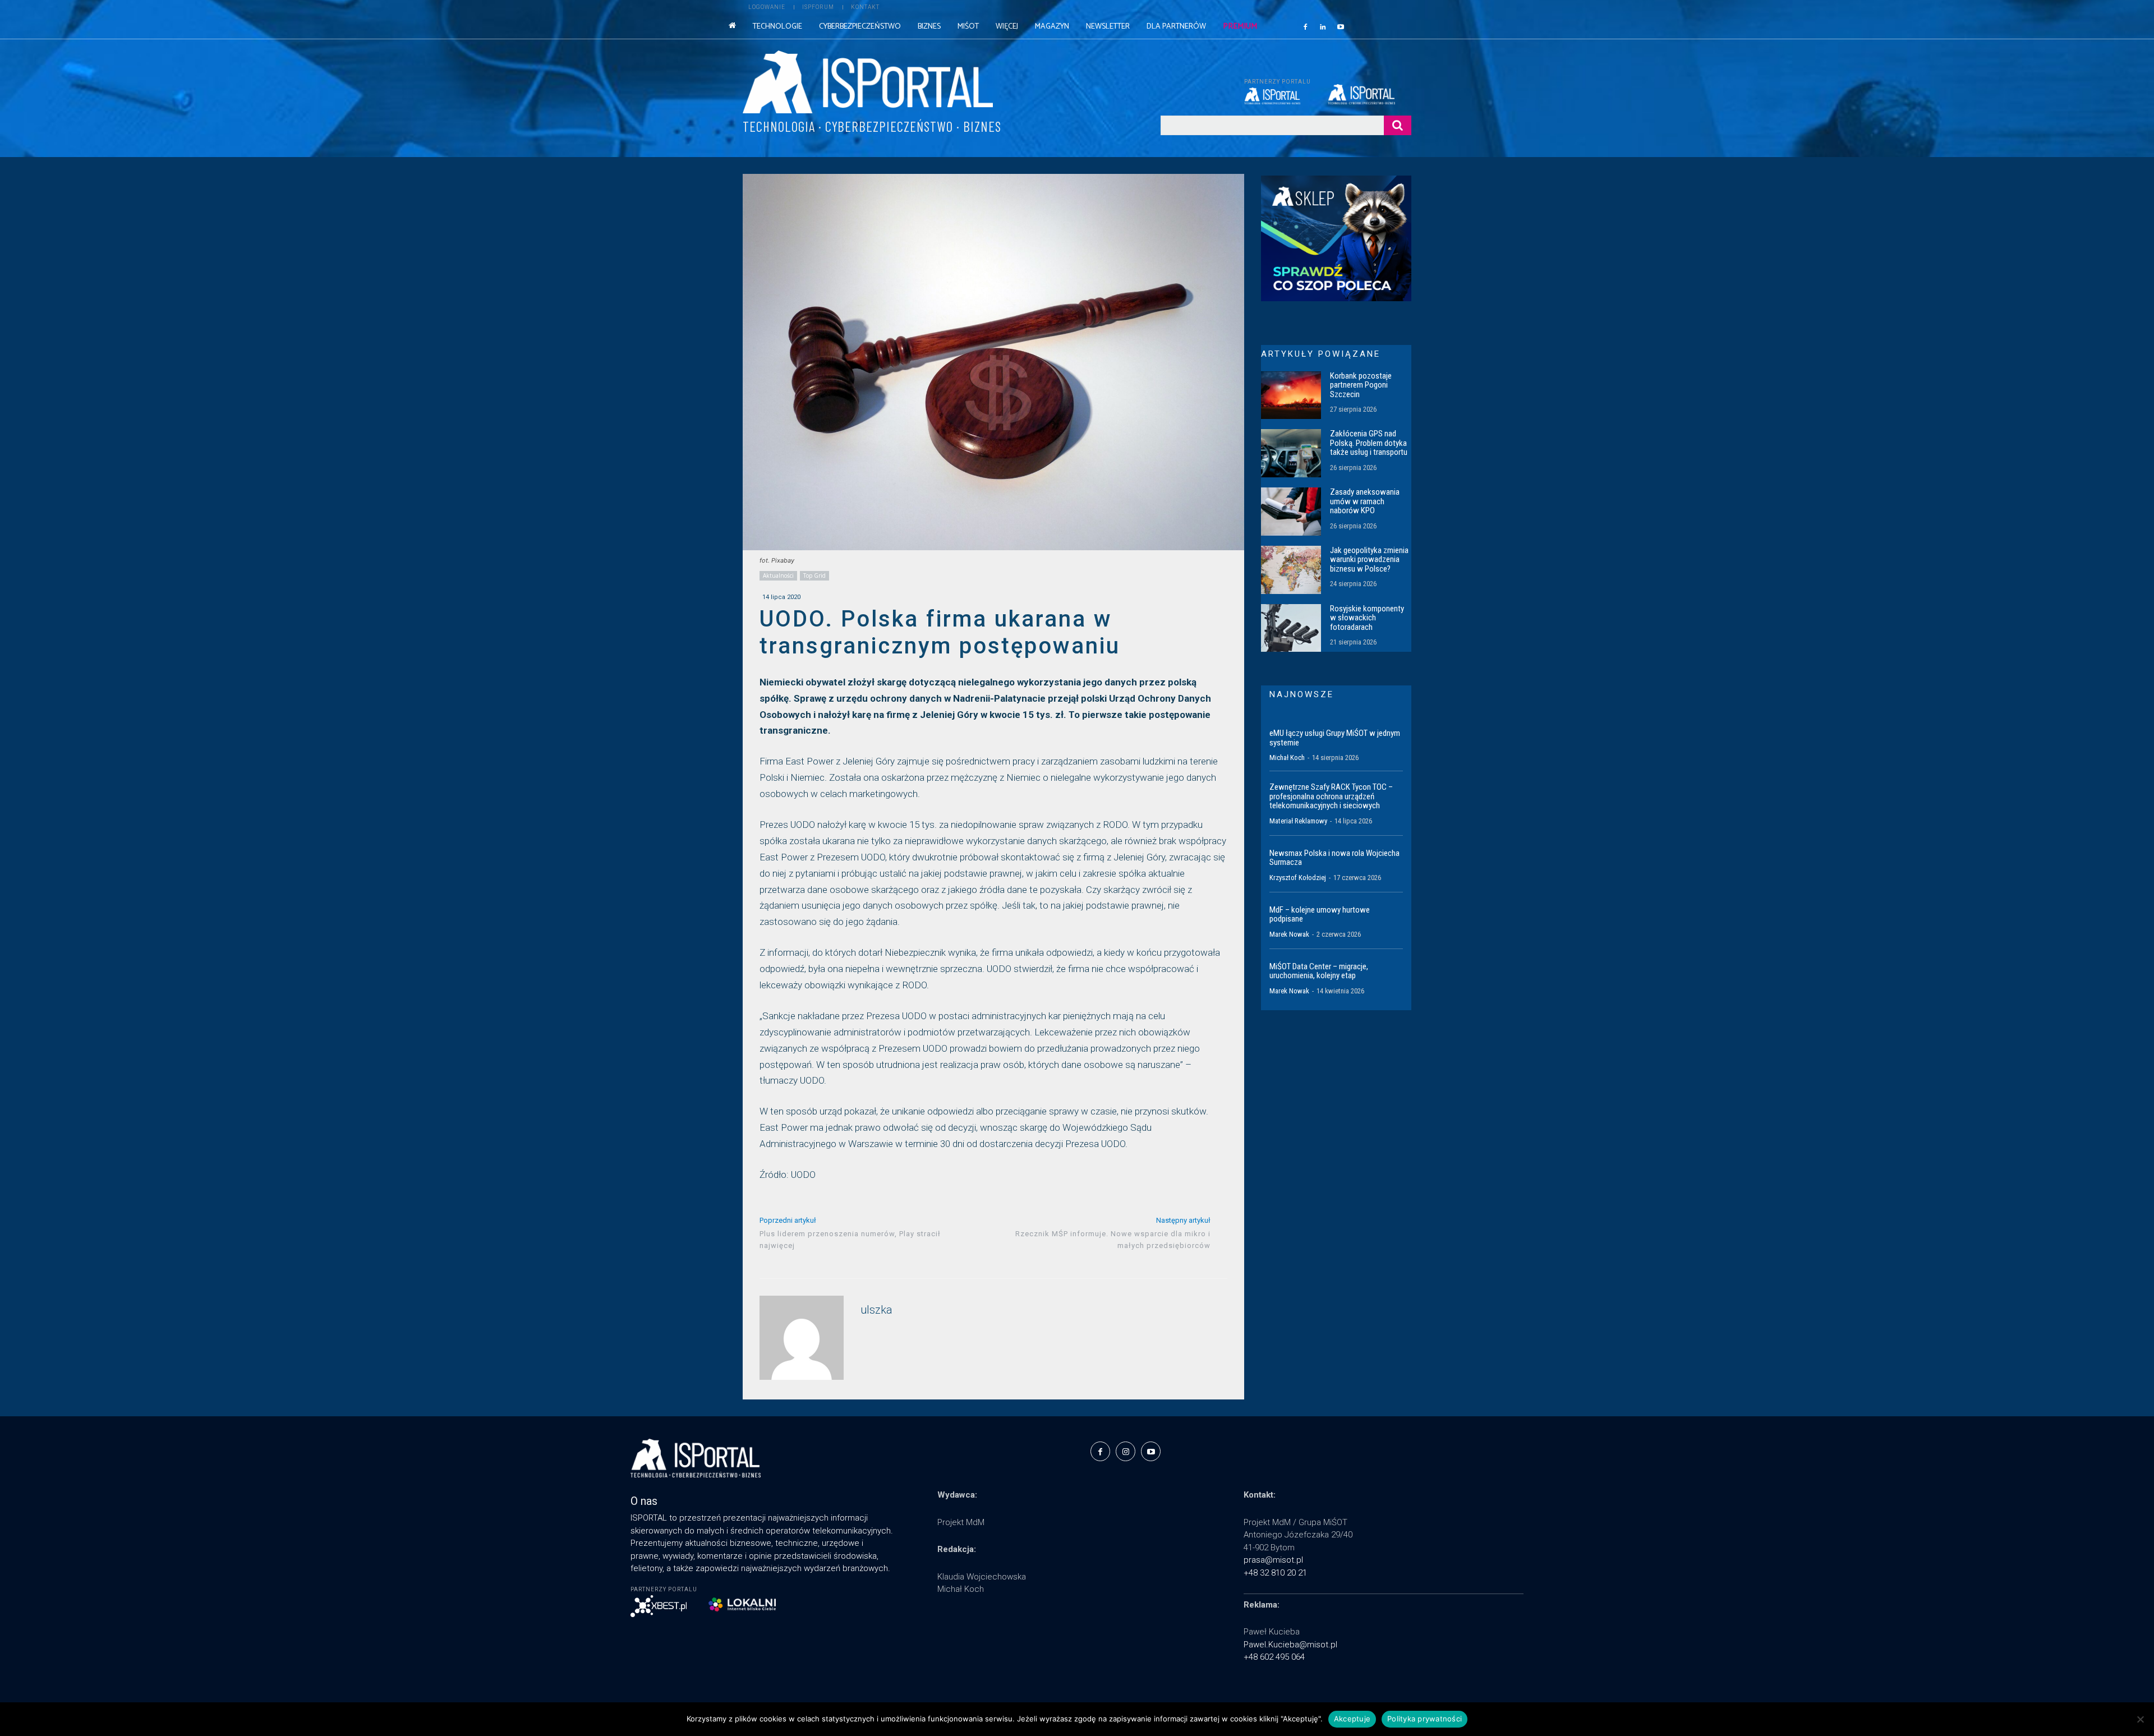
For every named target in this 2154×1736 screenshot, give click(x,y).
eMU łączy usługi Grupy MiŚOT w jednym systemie (1335, 738)
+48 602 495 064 (1274, 1657)
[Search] (1398, 125)
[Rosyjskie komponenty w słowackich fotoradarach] (1291, 628)
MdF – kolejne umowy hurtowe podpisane (1320, 915)
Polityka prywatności (1425, 1719)
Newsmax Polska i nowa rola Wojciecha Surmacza (1334, 858)
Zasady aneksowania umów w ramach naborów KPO (1365, 501)
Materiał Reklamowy (1298, 821)
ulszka (876, 1310)
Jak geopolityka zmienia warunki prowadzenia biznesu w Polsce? (1369, 560)
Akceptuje (1352, 1719)
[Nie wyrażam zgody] (2140, 1719)
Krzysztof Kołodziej (1298, 878)
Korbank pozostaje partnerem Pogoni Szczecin (1361, 385)
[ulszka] (802, 1338)
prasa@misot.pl (1273, 1560)
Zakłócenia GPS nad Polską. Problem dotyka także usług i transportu (1369, 443)
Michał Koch (1287, 758)
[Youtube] (1341, 26)
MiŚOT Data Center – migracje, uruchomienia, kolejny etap (1319, 971)
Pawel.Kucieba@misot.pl (1290, 1645)
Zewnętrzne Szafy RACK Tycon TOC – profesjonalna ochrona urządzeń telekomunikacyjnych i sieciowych (1331, 796)
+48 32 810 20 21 (1275, 1573)
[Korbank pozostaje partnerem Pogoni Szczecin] (1291, 395)
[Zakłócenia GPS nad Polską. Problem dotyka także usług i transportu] (1291, 453)
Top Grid (814, 575)
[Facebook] (1305, 26)
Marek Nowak (1289, 934)
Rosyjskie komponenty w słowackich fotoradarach (1367, 618)
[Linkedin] (1323, 26)
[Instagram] (1126, 1451)
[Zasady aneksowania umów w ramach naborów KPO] (1291, 512)
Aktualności (778, 575)
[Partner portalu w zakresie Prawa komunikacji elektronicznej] (1370, 94)
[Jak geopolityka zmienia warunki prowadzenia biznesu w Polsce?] (1291, 570)
